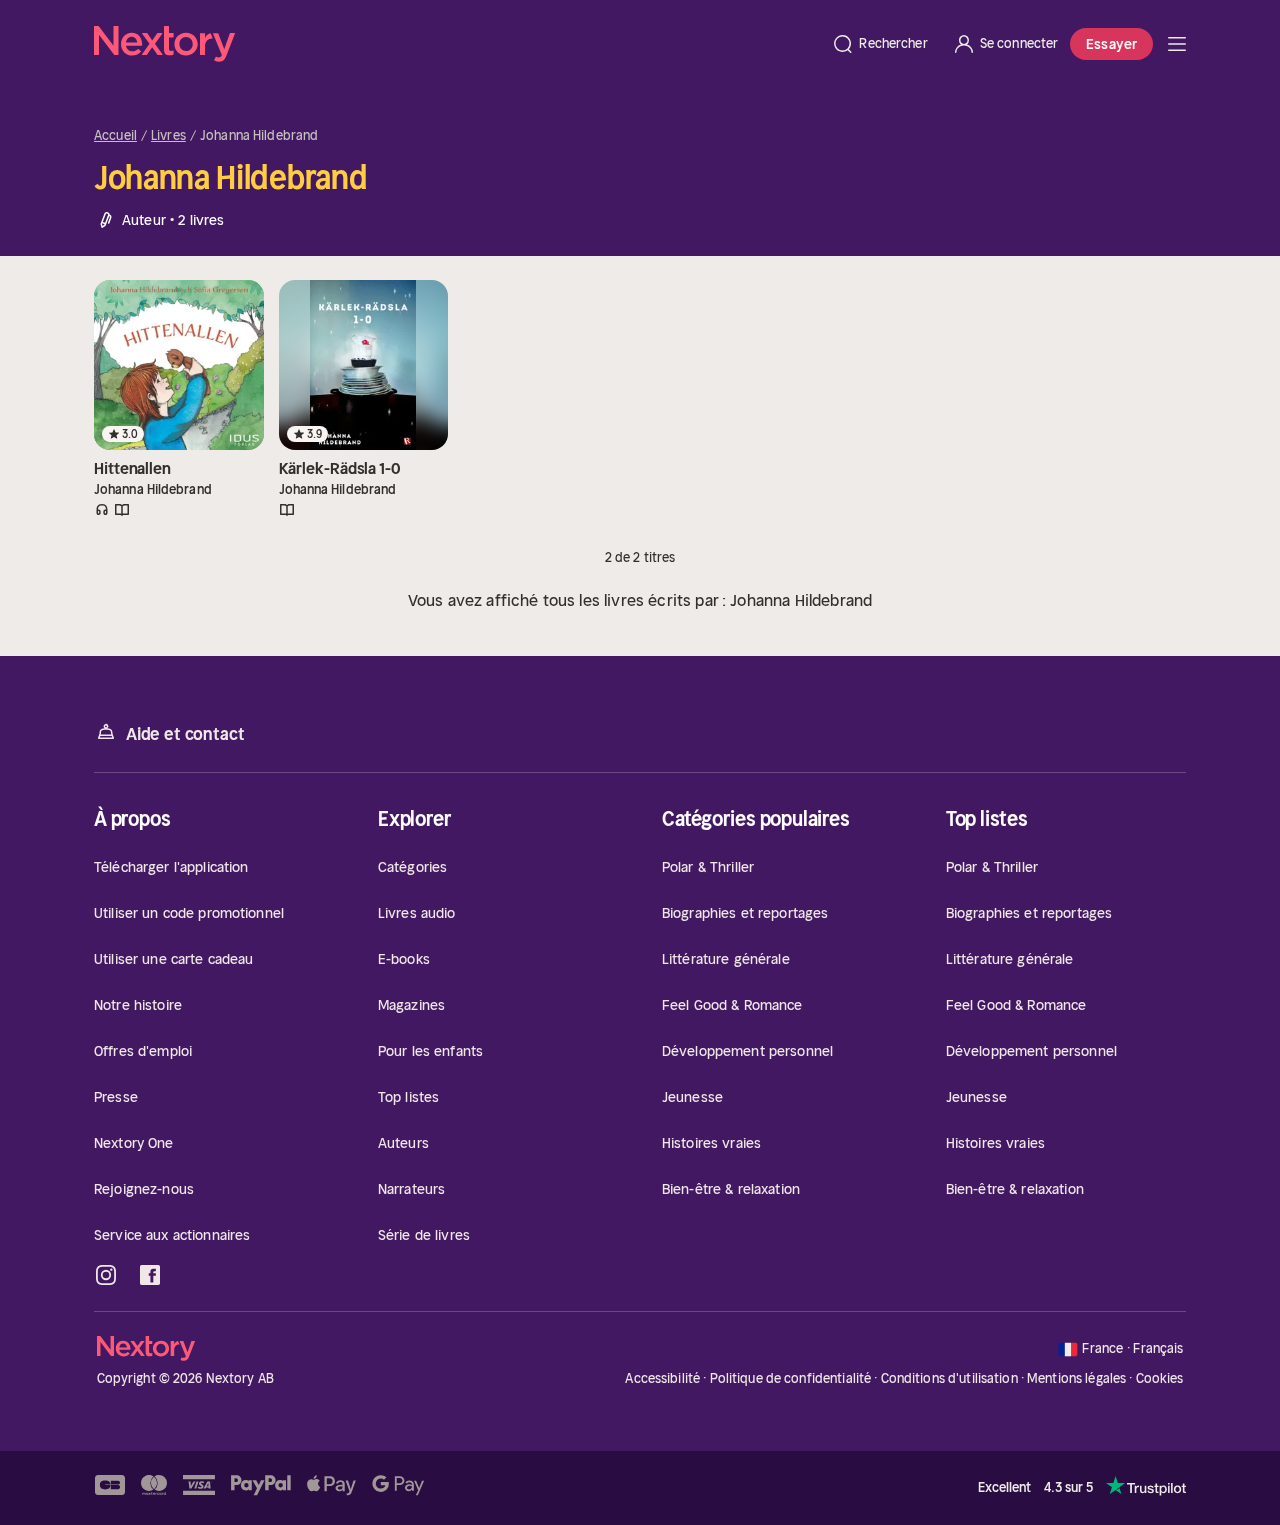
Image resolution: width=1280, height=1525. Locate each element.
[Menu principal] (1177, 44)
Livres (168, 136)
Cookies (1160, 1379)
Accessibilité (662, 1378)
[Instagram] (106, 1275)
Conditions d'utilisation (949, 1378)
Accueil (115, 136)
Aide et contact (185, 734)
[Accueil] (456, 44)
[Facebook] (150, 1275)
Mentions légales (1076, 1378)
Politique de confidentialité (791, 1378)
